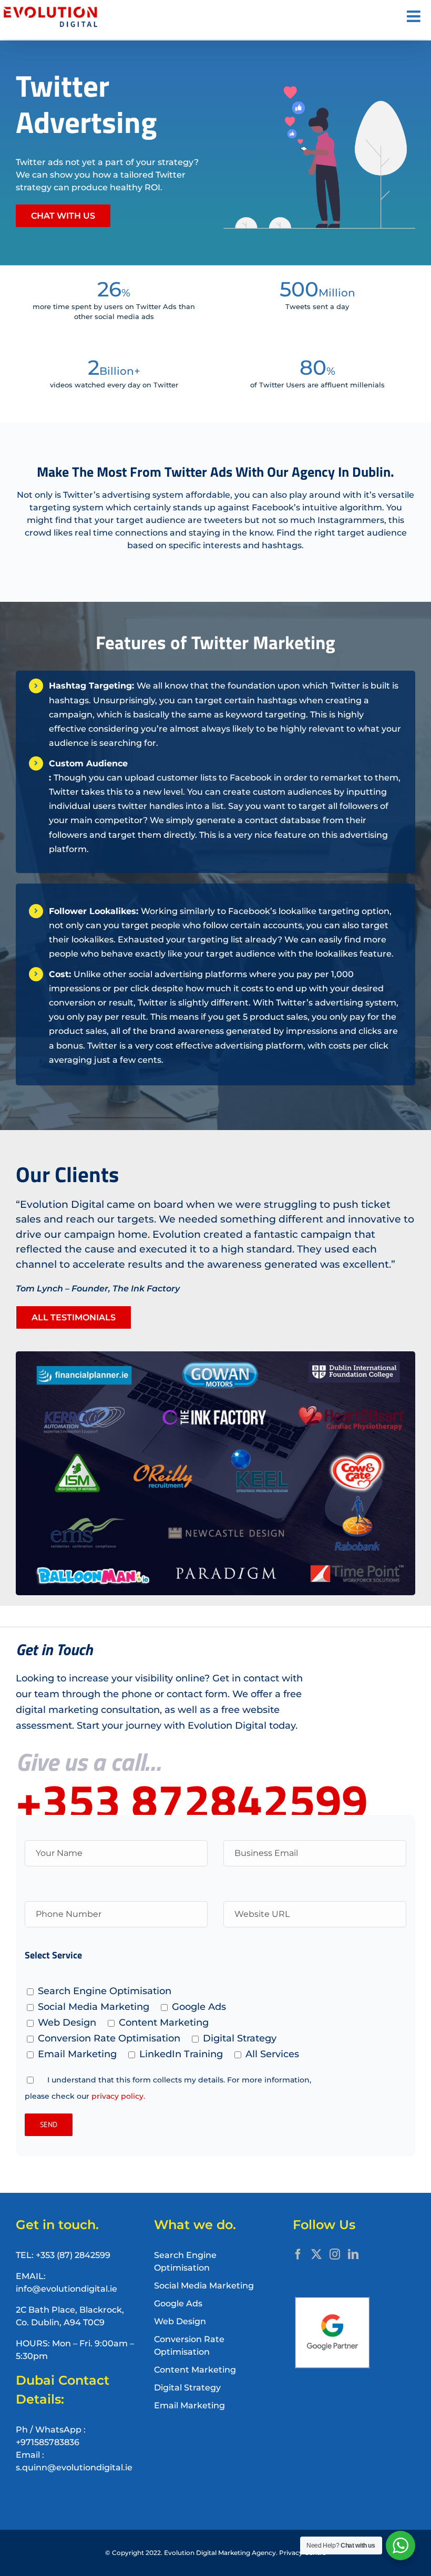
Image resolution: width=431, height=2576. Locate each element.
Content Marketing (195, 2370)
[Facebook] (298, 2254)
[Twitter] (316, 2254)
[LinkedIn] (353, 2254)
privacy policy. (118, 2096)
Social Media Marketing (204, 2286)
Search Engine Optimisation (185, 2261)
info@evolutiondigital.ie (66, 2289)
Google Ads (178, 2303)
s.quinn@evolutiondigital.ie (74, 2467)
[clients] (215, 1355)
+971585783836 (48, 2442)
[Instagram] (335, 2254)
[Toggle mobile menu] (415, 16)
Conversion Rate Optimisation (189, 2346)
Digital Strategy (187, 2388)
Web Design (180, 2321)
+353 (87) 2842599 (73, 2255)
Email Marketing (189, 2405)
